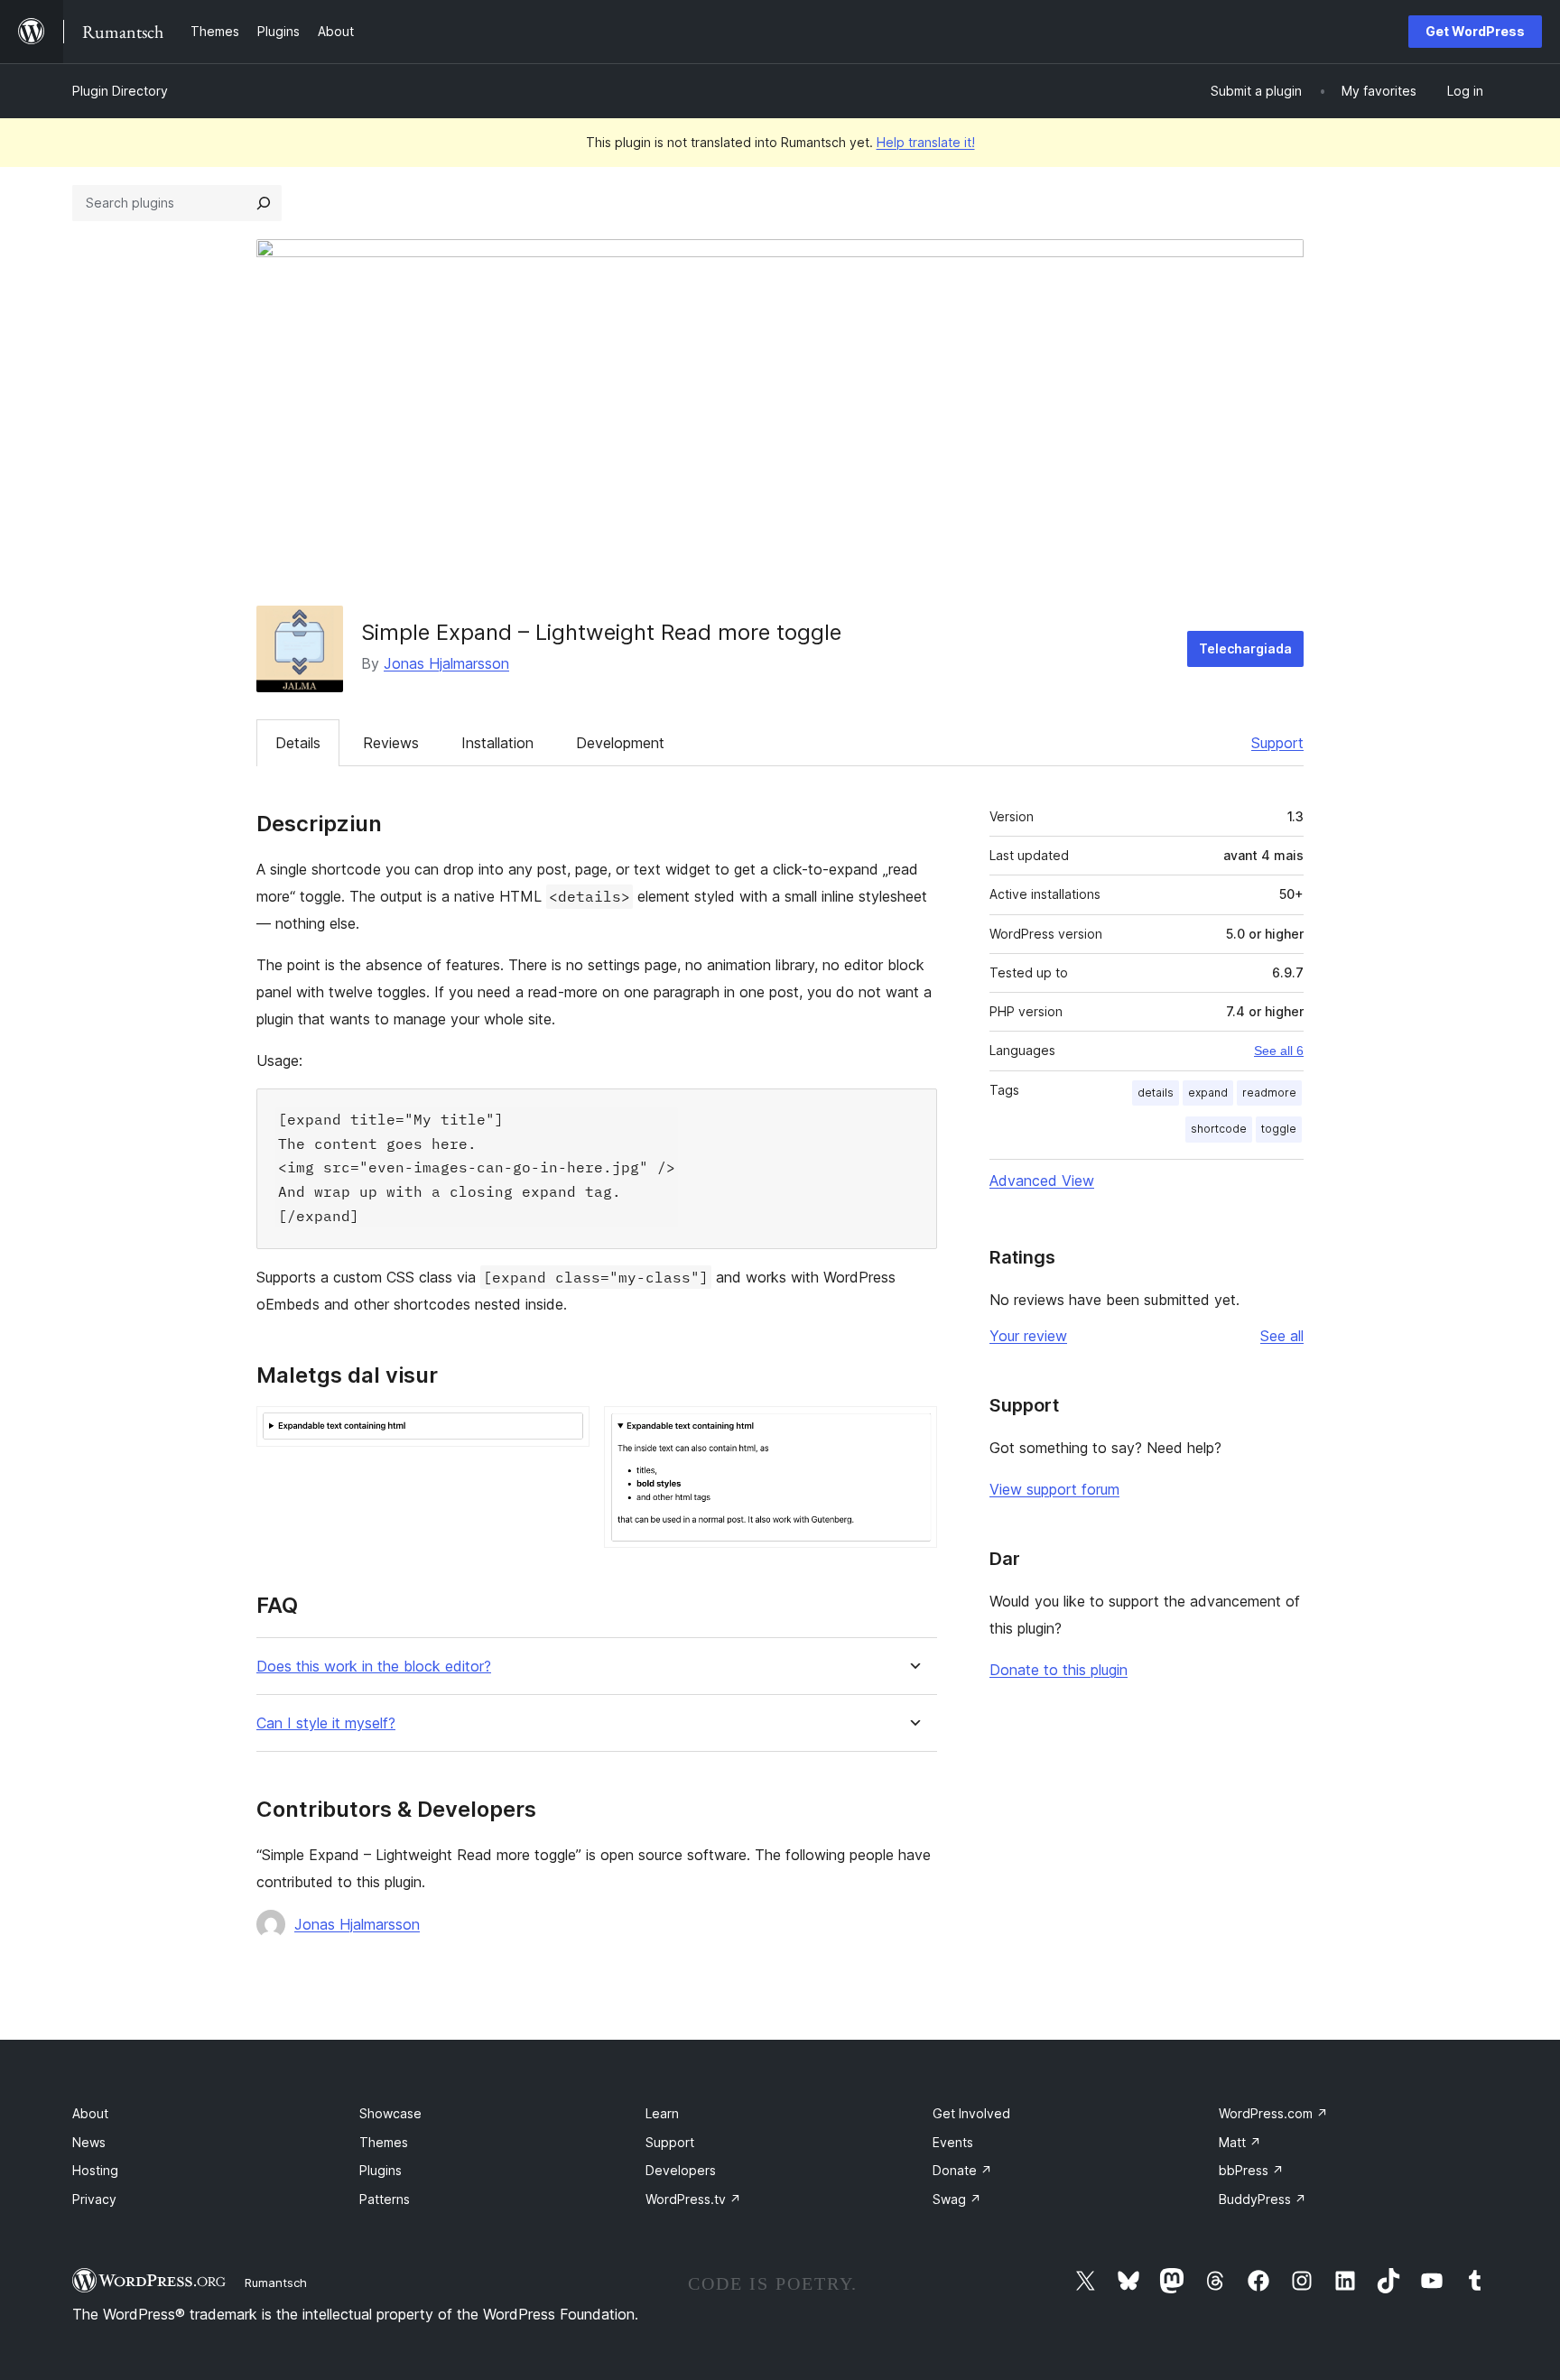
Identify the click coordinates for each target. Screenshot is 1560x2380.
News (89, 2142)
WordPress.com (1273, 2113)
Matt (1240, 2142)
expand (1208, 1093)
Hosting (95, 2170)
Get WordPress (1475, 31)
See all (1282, 1336)
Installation (497, 743)
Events (953, 2142)
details (1156, 1093)
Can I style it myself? (326, 1723)
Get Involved (971, 2113)
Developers (681, 2170)
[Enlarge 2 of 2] (913, 1431)
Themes (384, 2142)
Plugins (381, 2170)
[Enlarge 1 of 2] (565, 1431)
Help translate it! (926, 142)
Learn (662, 2113)
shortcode (1219, 1129)
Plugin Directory (120, 91)
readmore (1269, 1093)
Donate (962, 2170)
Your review (1028, 1336)
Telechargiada (1245, 648)
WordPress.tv (693, 2199)
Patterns (385, 2199)
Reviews (391, 743)
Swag (957, 2199)
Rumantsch (276, 2283)
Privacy (94, 2199)
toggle (1279, 1129)
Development (620, 743)
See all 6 (1279, 1051)
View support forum (1054, 1489)
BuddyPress (1263, 2199)
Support (1277, 743)
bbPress (1251, 2170)
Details (298, 743)
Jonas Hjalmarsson (446, 663)
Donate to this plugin (1059, 1670)
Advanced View (1042, 1181)
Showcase (390, 2113)
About (90, 2113)
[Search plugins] (264, 203)
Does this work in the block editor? (374, 1667)
